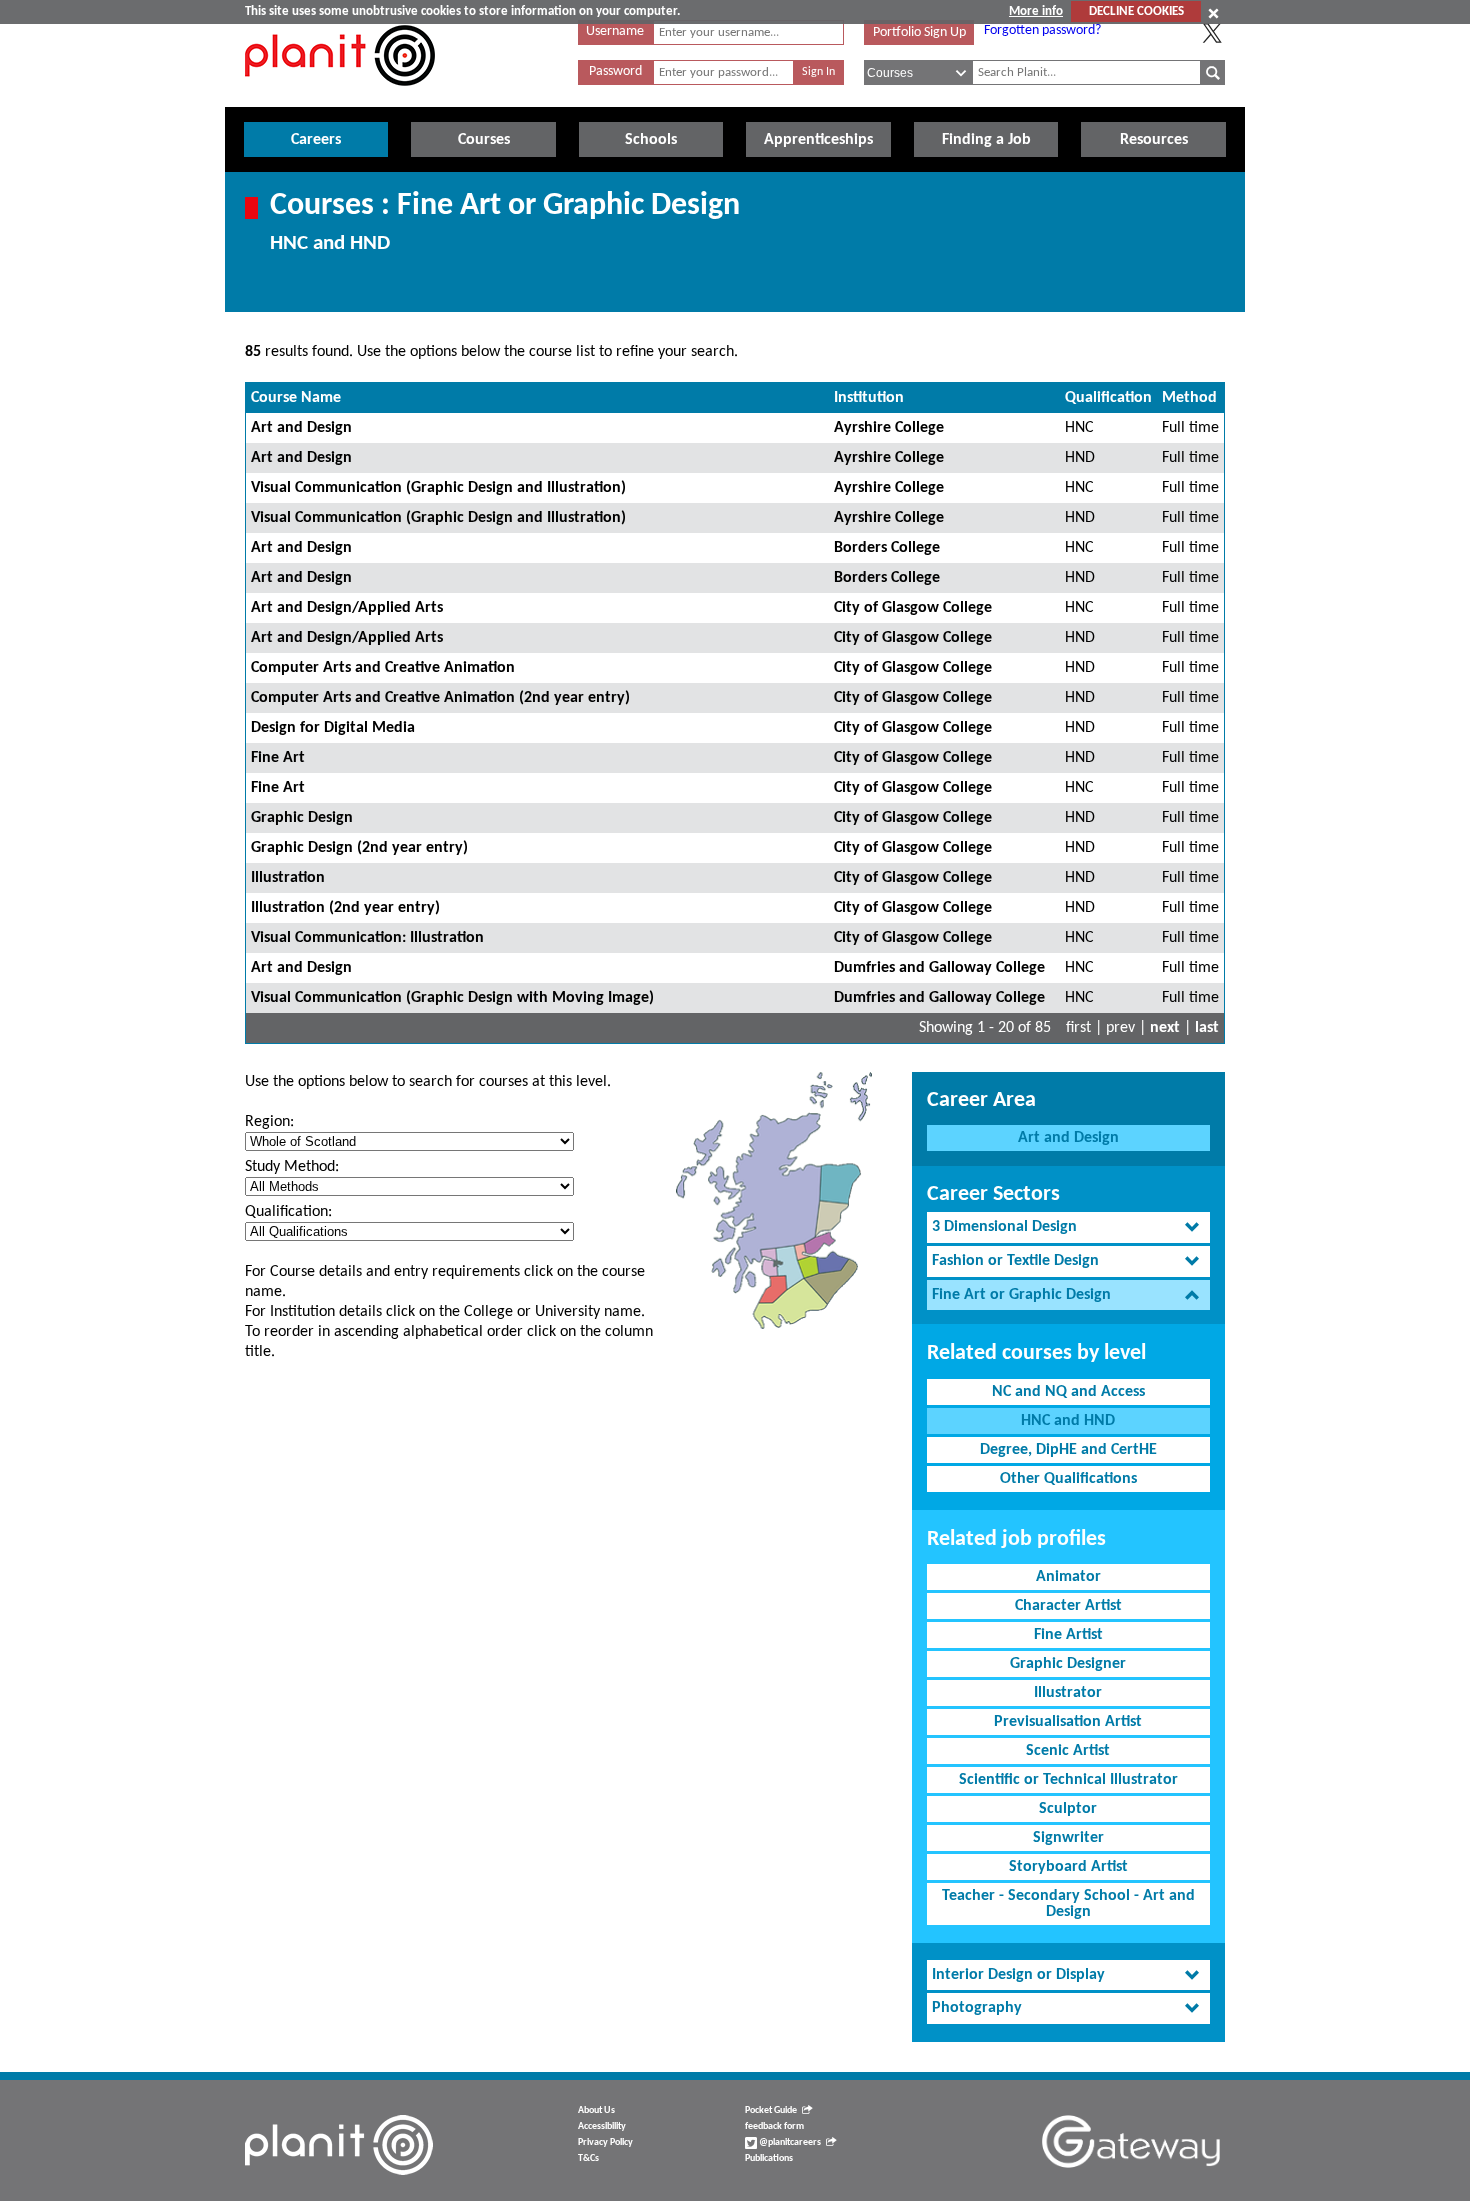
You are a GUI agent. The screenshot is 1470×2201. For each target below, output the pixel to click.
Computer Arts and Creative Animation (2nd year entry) (440, 698)
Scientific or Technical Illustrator (1068, 1780)
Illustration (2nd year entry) (345, 908)
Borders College (887, 548)
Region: (269, 1122)
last (1207, 1028)
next (1165, 1028)
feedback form (774, 2126)
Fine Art (278, 758)
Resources (1154, 140)
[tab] (1068, 1227)
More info (1036, 11)
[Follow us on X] (1212, 33)
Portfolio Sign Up (919, 32)
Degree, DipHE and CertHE (1068, 1450)
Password (615, 71)
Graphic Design (302, 818)
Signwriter (1068, 1838)
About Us (596, 2110)
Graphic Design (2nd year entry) (359, 848)
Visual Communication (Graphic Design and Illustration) (438, 488)
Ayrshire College (889, 428)
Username (615, 31)
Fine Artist (1068, 1635)
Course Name (296, 398)
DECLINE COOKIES (1136, 11)
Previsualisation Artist (1068, 1722)
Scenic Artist (1068, 1751)
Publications (769, 2158)
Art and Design (301, 428)
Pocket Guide (771, 2110)
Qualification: (288, 1212)
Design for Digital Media (333, 728)
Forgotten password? (1042, 30)
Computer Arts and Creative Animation (383, 668)
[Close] (1213, 13)
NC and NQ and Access (1068, 1392)
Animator (1068, 1577)
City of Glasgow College (913, 608)
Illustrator (1068, 1693)
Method (1189, 398)
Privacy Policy (605, 2142)
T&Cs (588, 2158)
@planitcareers (789, 2142)
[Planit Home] (340, 97)
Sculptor (1068, 1809)
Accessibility (602, 2126)
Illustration (288, 878)
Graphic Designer (1068, 1664)
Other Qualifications (1068, 1479)
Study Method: (292, 1167)
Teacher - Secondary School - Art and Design (1068, 1904)
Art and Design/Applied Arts (347, 608)
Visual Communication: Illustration (367, 938)
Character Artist (1068, 1606)
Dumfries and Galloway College (939, 968)
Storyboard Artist (1068, 1867)
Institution (869, 398)
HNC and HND (1068, 1421)
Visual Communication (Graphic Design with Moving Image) (452, 998)
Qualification (1108, 398)
